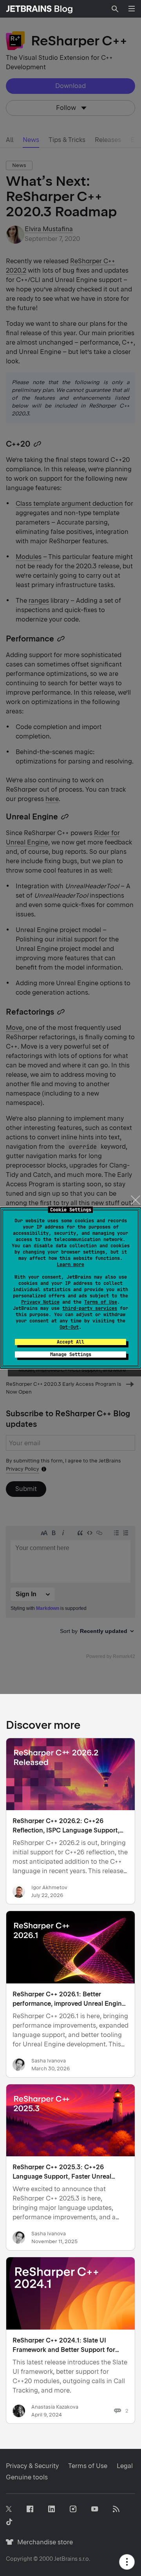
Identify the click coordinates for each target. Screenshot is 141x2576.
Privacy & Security (32, 2466)
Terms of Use (101, 1302)
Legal (125, 2466)
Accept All (70, 1342)
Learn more (70, 1265)
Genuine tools (27, 2477)
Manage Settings (71, 1354)
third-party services (90, 1308)
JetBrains (66, 2559)
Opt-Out (69, 1327)
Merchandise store (43, 2542)
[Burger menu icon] (132, 9)
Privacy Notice (40, 1302)
